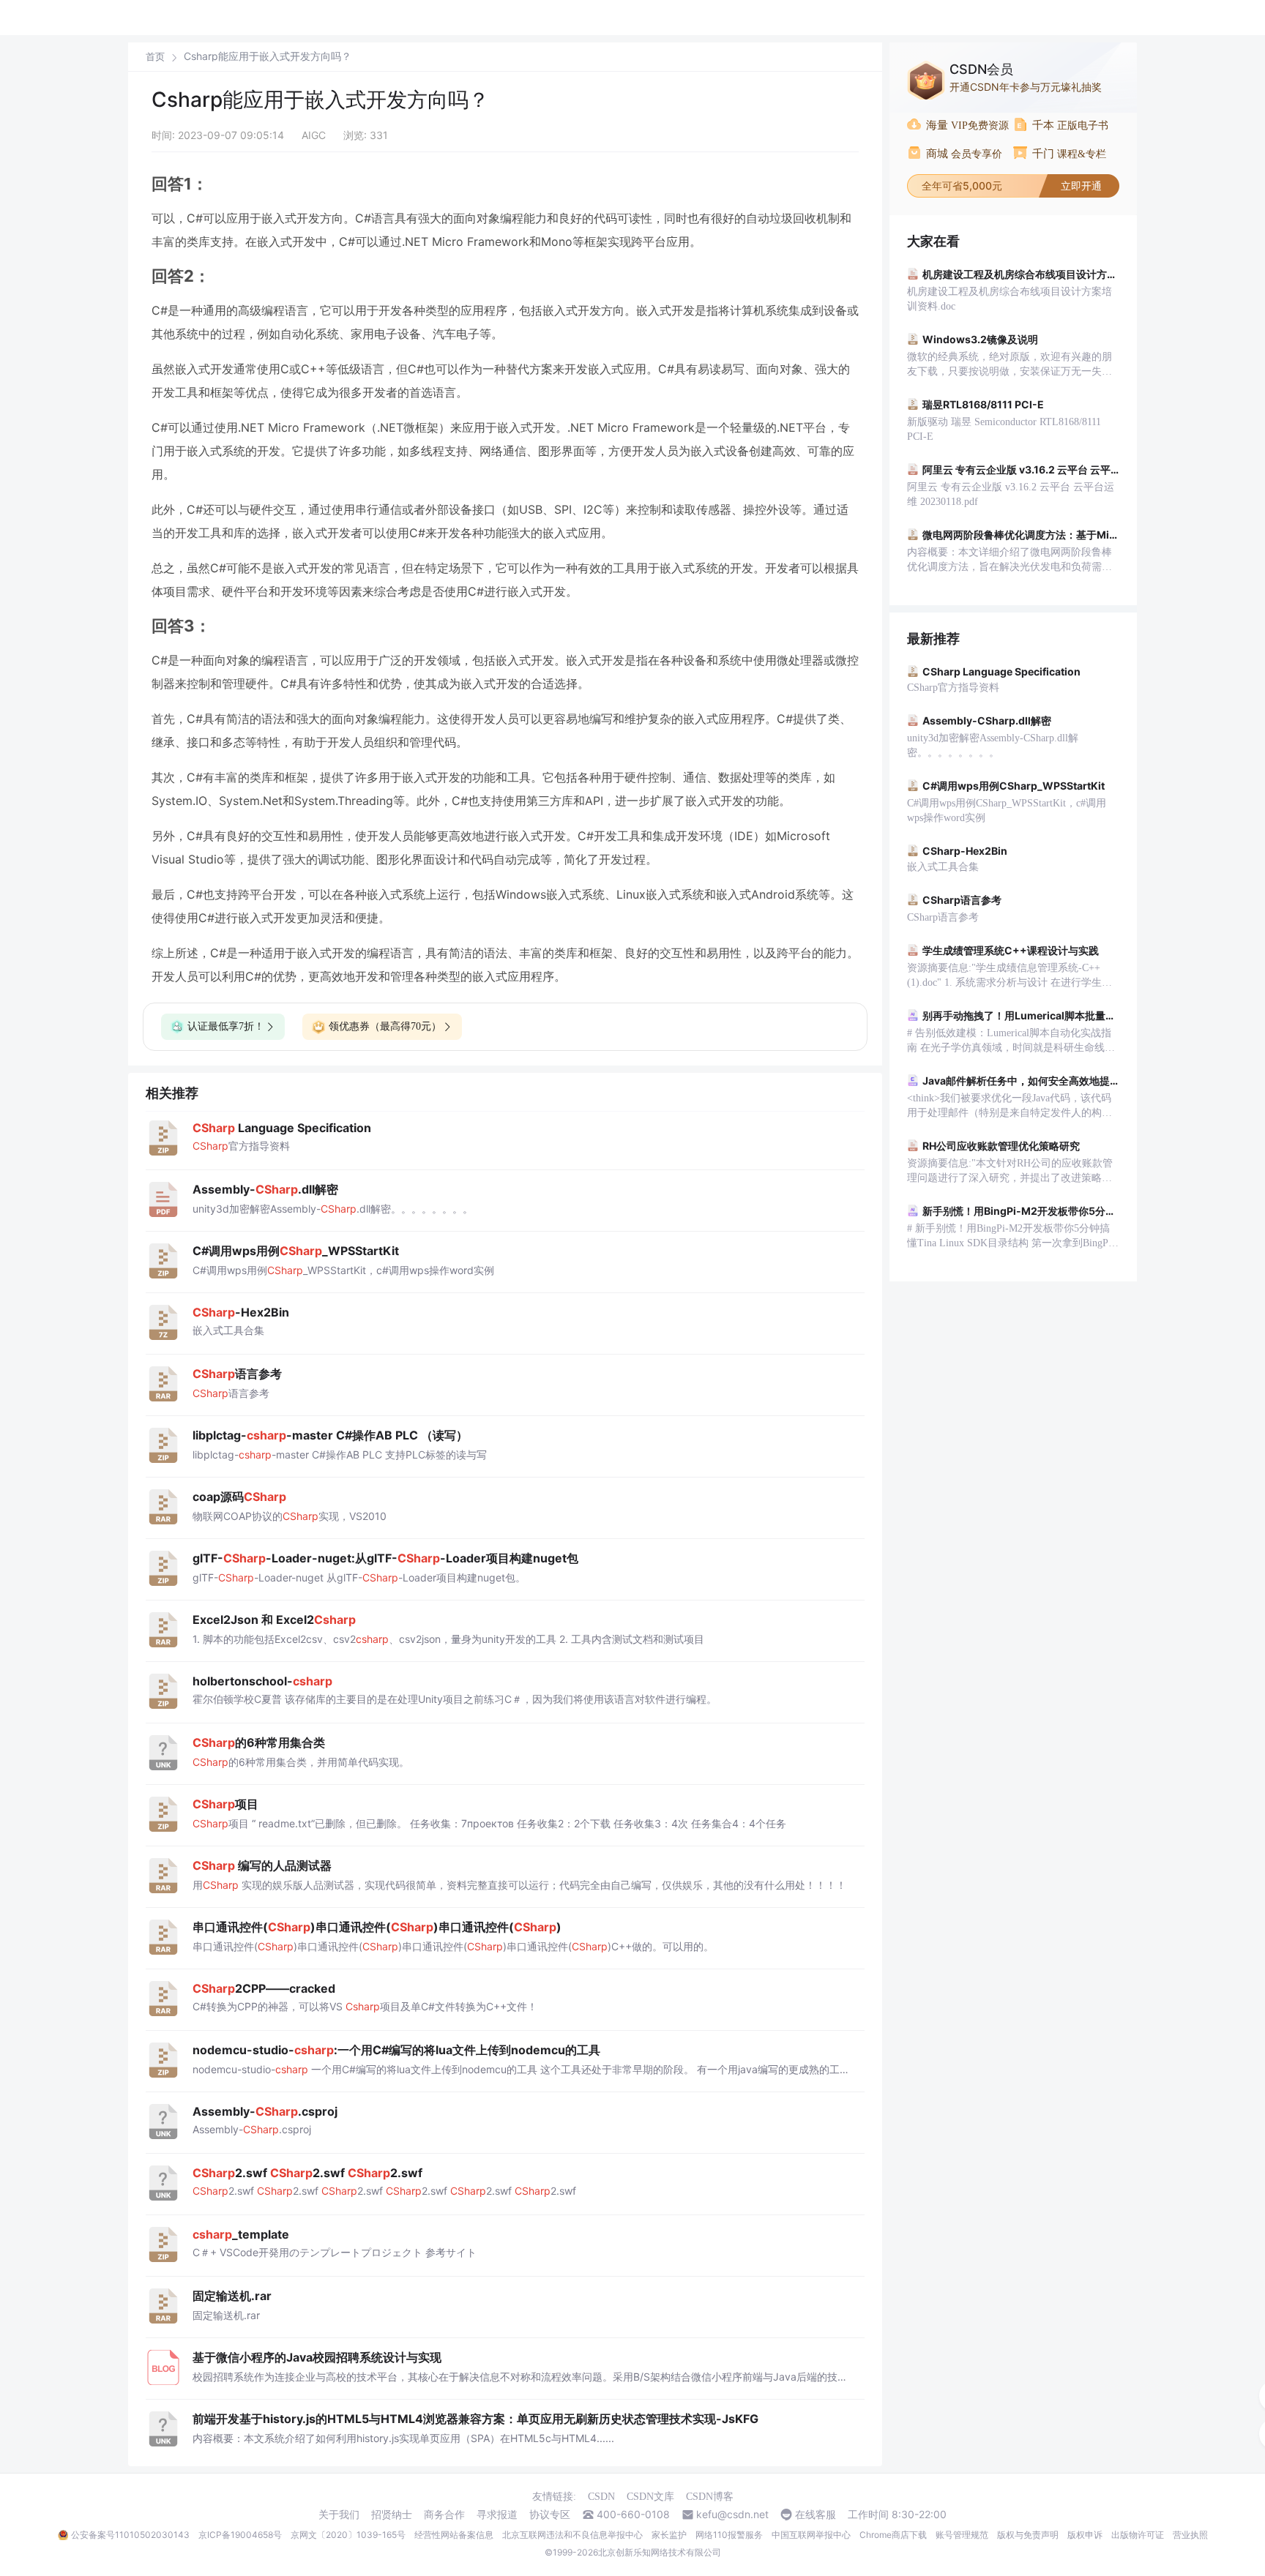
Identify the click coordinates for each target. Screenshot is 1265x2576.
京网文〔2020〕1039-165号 (348, 2535)
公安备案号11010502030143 (130, 2535)
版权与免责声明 (1028, 2535)
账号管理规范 (962, 2535)
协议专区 (550, 2515)
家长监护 (669, 2535)
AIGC (314, 135)
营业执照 (1190, 2535)
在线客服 (816, 2515)
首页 (155, 57)
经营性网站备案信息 (454, 2535)
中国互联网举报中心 (811, 2535)
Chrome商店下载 (893, 2535)
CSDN (601, 2497)
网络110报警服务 (729, 2535)
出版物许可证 (1138, 2535)
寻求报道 (497, 2515)
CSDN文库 (650, 2497)
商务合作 (444, 2515)
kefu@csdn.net (732, 2515)
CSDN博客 (710, 2497)
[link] (155, 56)
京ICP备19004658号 (240, 2535)
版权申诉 (1085, 2535)
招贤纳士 (392, 2515)
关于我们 (339, 2515)
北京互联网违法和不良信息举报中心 (572, 2535)
